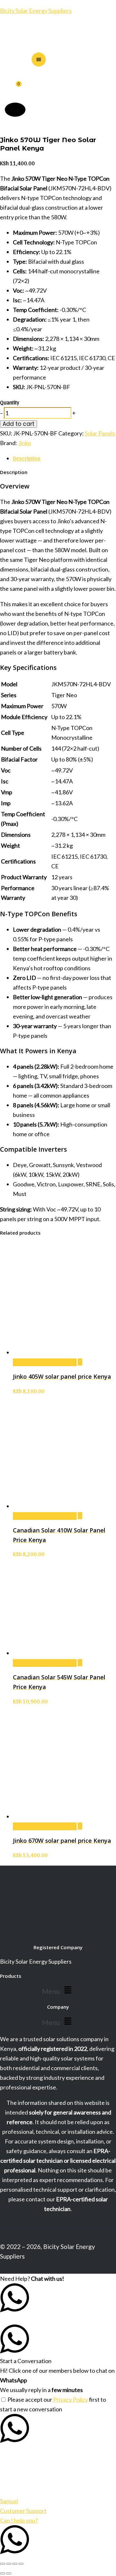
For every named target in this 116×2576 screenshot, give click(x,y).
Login (15, 110)
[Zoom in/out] (3, 2564)
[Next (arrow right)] (9, 2573)
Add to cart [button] (45, 1362)
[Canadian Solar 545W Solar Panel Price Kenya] (80, 1663)
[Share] (15, 2564)
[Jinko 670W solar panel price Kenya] (80, 1826)
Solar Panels (100, 433)
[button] (58, 1990)
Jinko (24, 443)
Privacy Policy (71, 2399)
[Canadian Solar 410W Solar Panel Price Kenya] (80, 1516)
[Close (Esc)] (21, 2564)
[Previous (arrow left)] (3, 2573)
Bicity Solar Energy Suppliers (36, 11)
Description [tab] (27, 458)
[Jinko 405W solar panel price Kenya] (80, 1362)
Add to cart (19, 424)
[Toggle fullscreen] (9, 2564)
